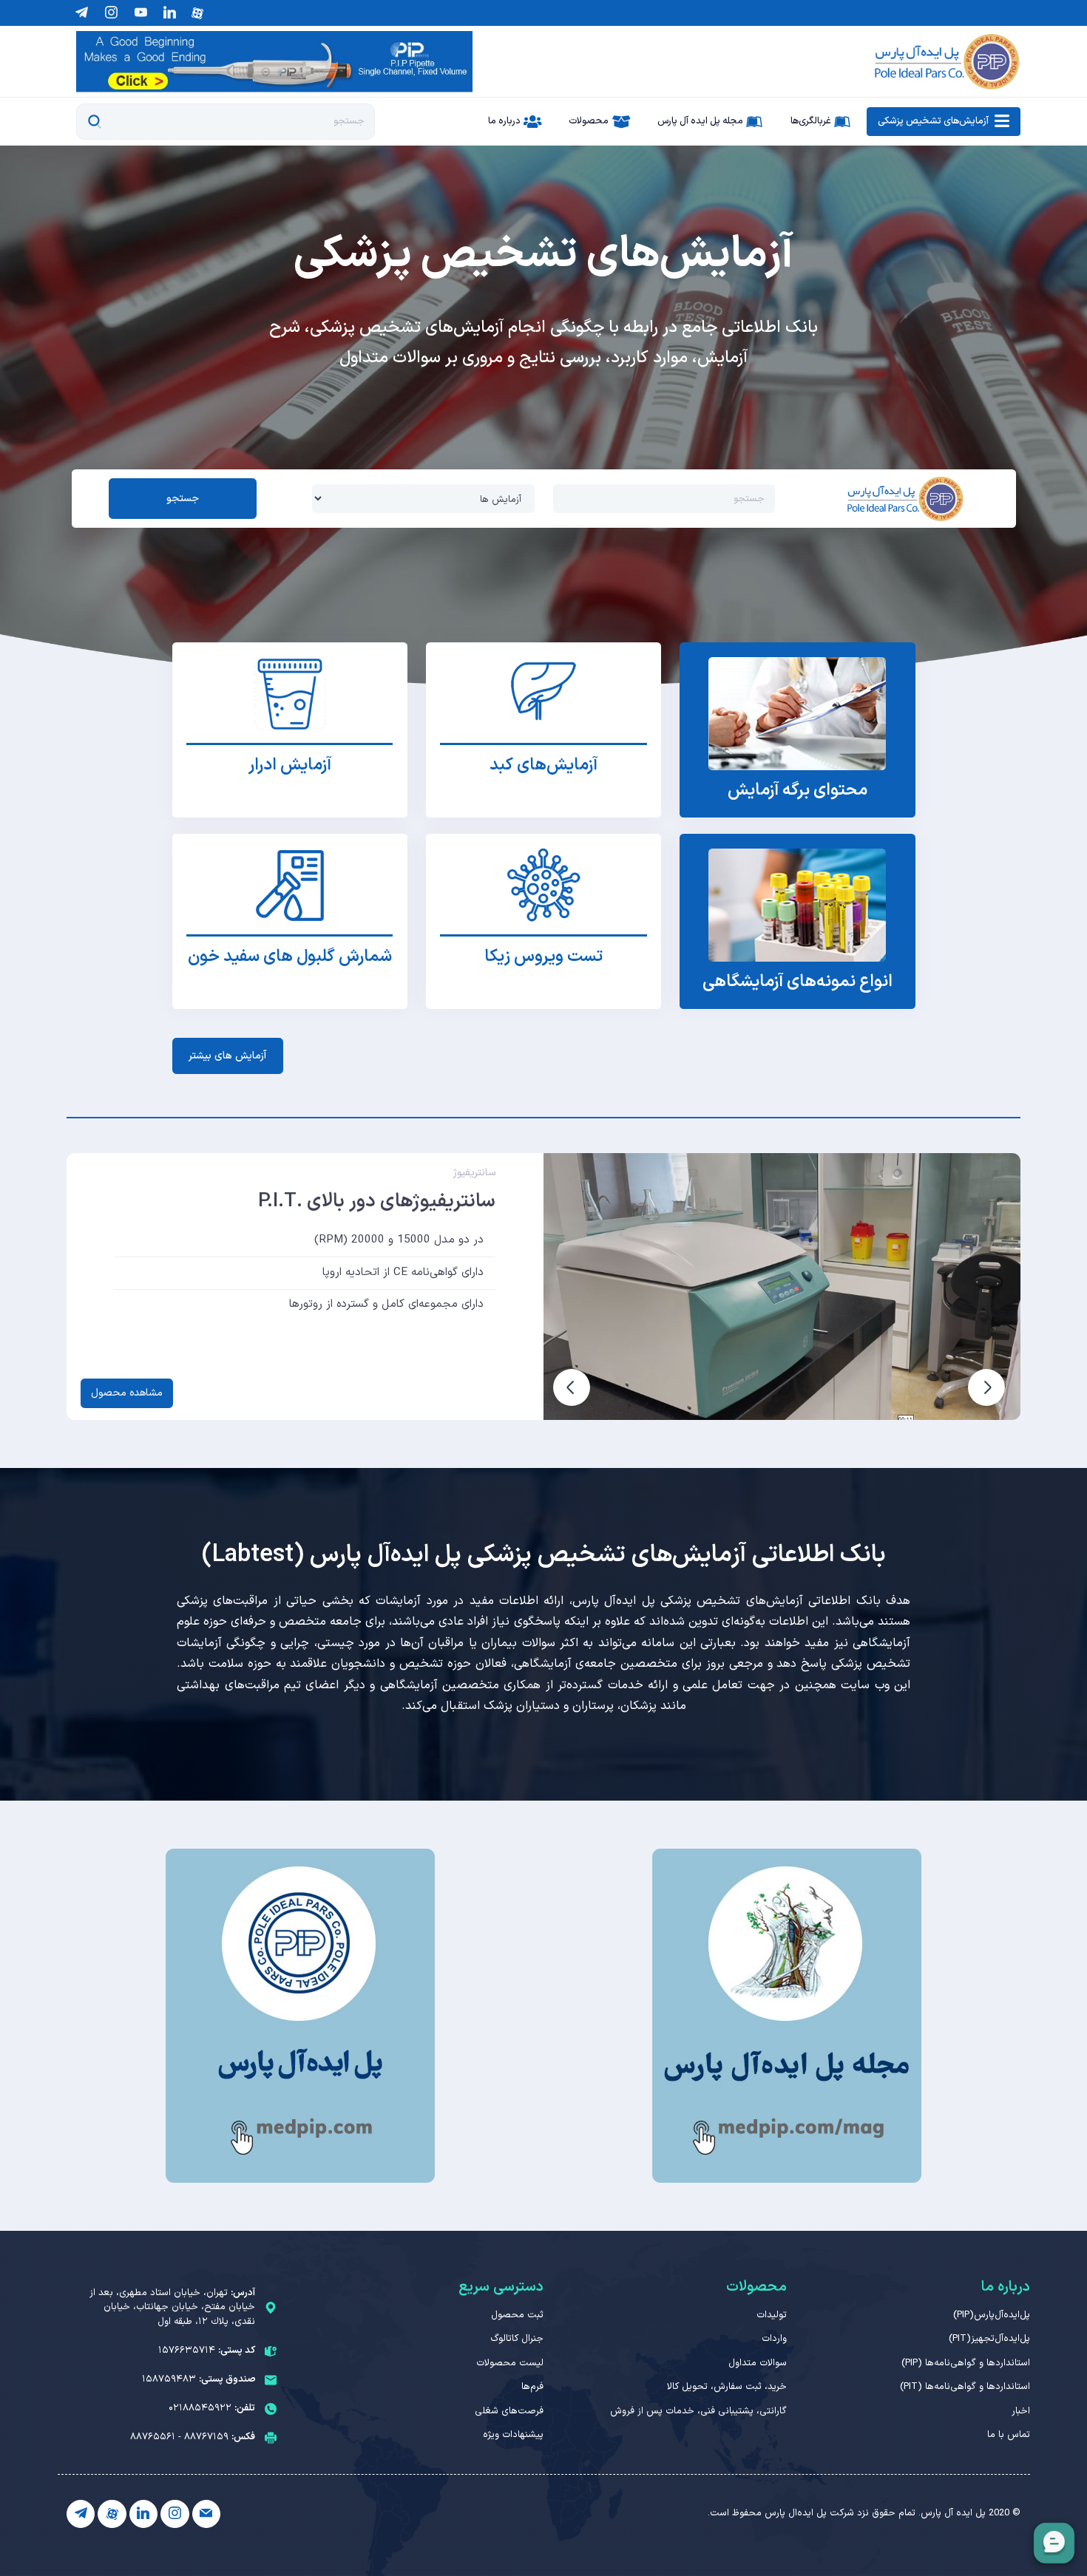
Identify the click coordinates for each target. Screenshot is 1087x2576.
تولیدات (772, 2315)
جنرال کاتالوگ (517, 2339)
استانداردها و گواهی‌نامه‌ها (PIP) (966, 2363)
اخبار (1021, 2411)
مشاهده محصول (127, 1393)
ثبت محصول (517, 2315)
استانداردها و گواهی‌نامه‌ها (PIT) (965, 2387)
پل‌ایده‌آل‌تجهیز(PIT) (989, 2339)
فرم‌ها (532, 2387)
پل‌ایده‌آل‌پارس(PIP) (992, 2315)
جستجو (183, 499)
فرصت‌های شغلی (509, 2411)
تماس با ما (1009, 2435)
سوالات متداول (758, 2363)
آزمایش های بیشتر (227, 1056)
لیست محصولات (510, 2363)
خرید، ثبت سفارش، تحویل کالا (727, 2387)
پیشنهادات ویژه (513, 2435)
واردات (774, 2339)
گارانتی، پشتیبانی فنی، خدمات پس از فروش (698, 2411)
